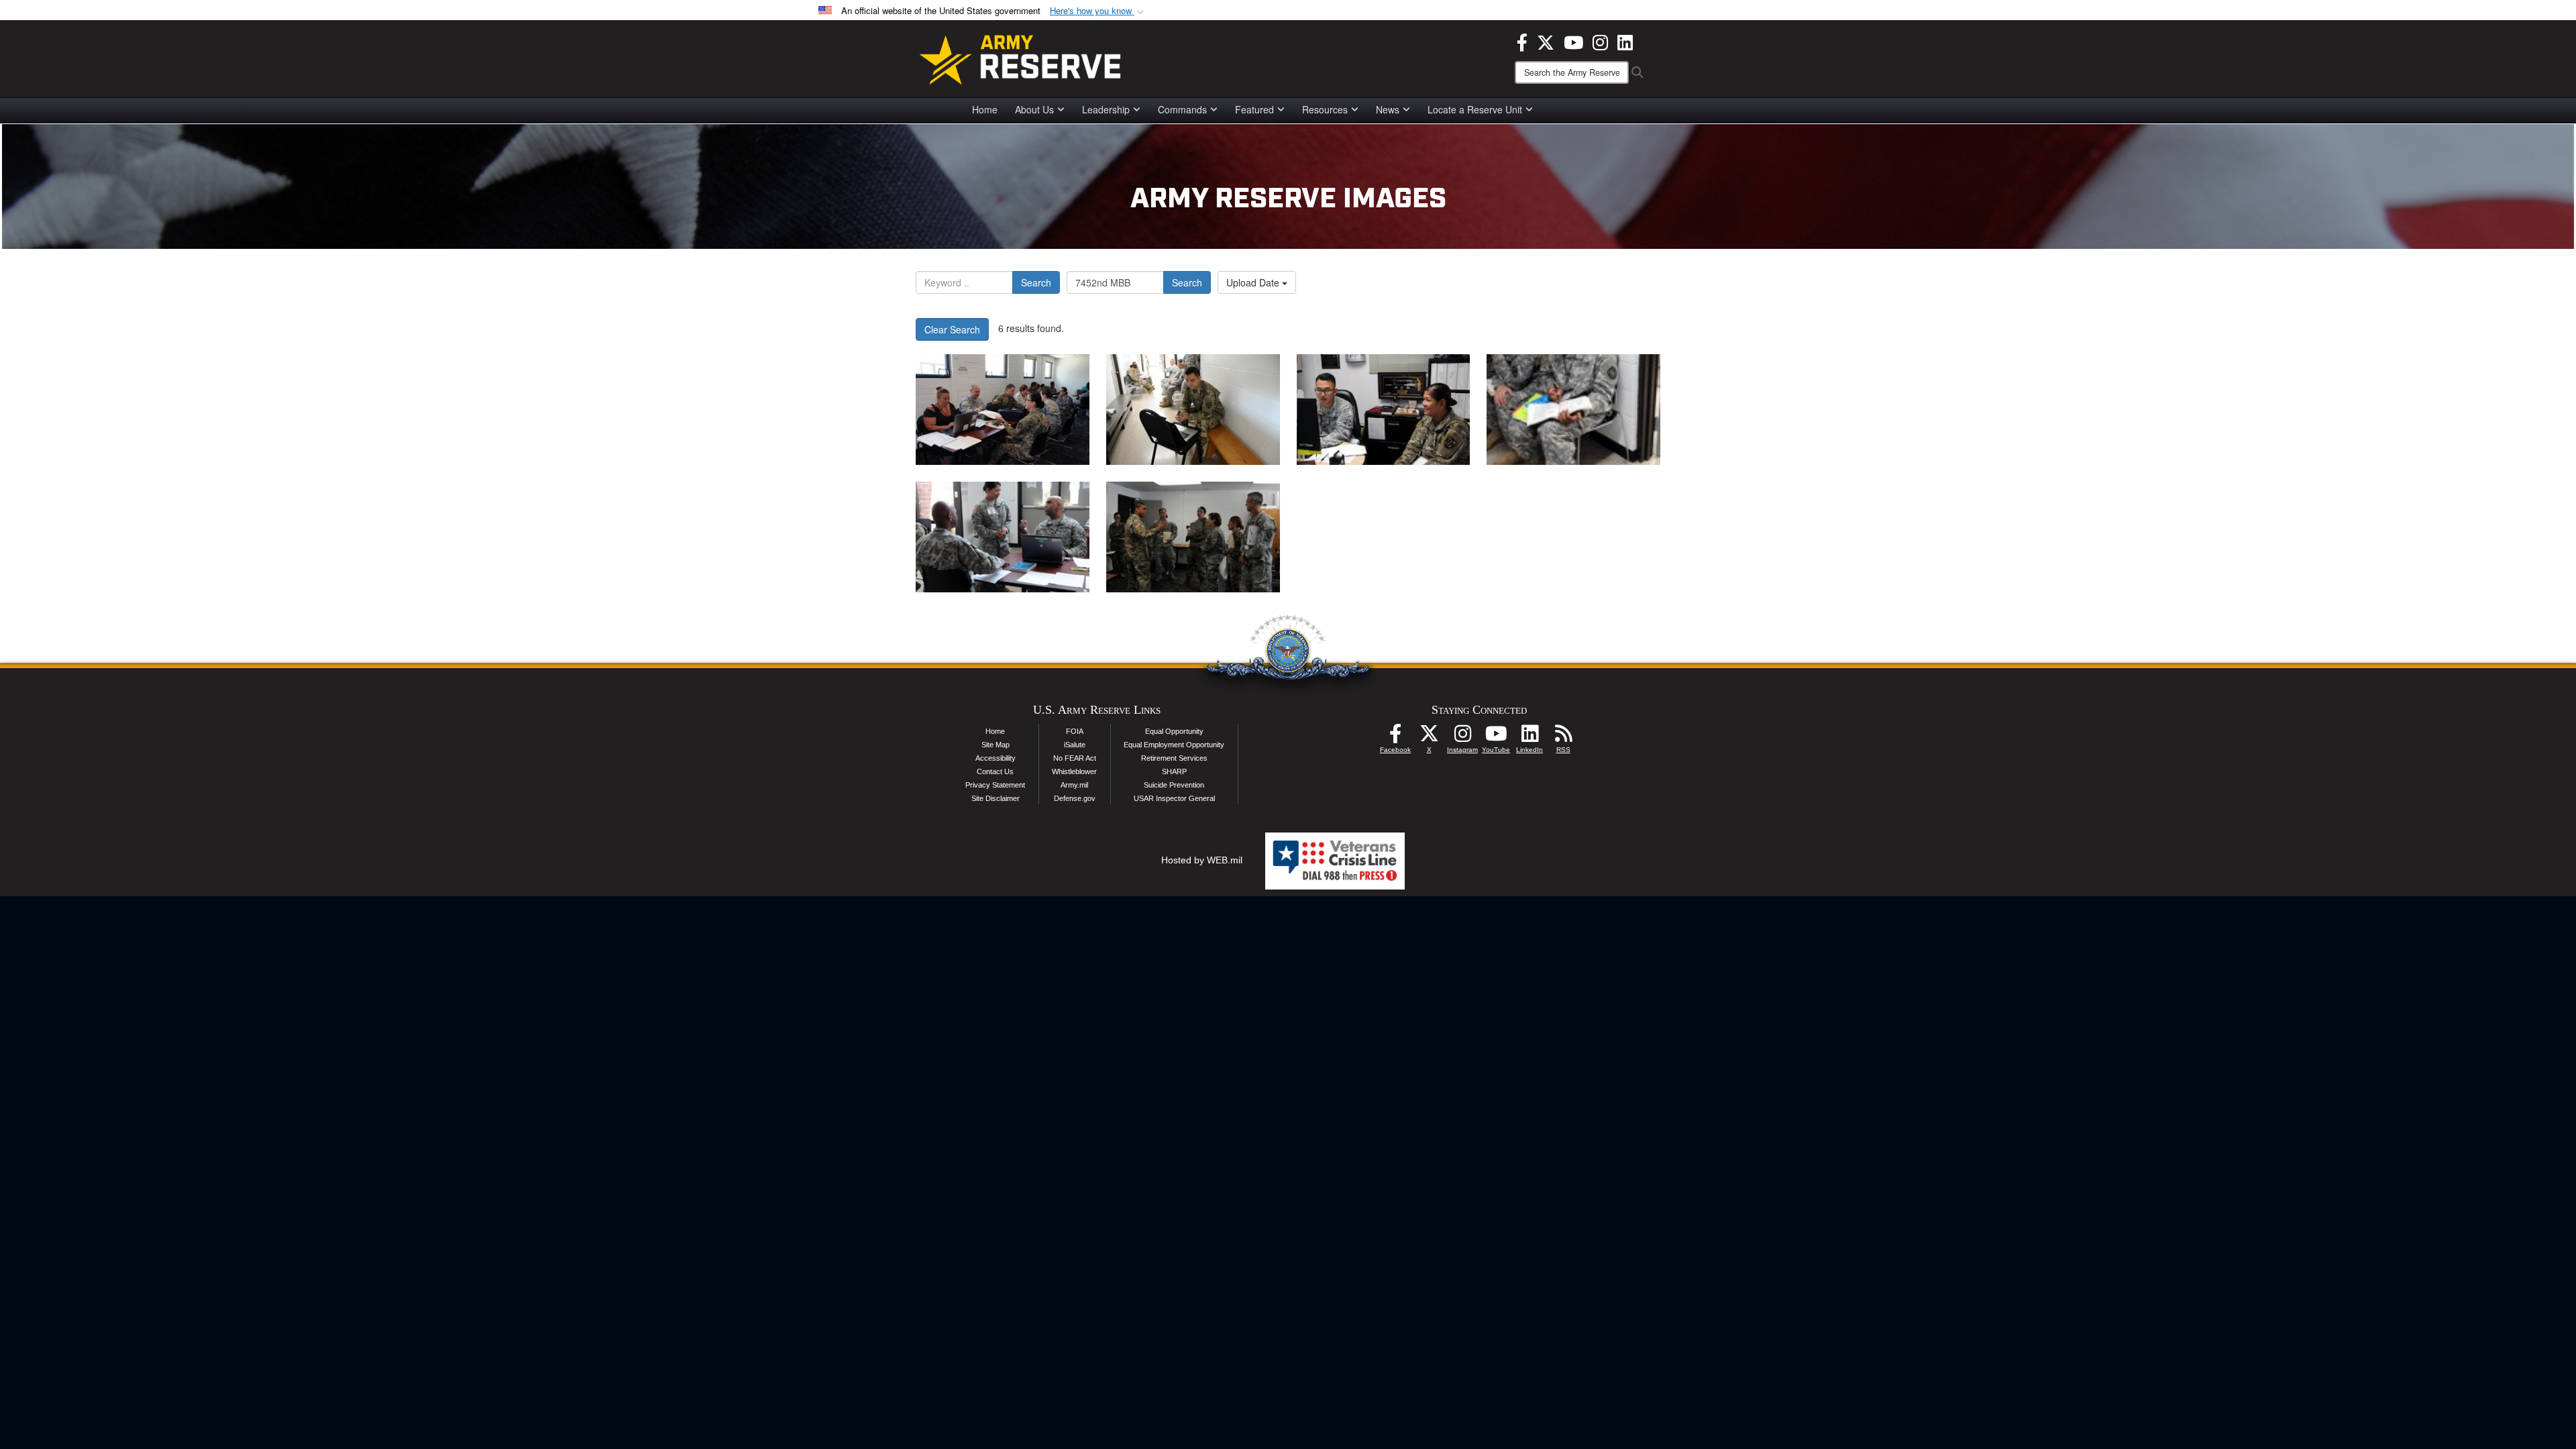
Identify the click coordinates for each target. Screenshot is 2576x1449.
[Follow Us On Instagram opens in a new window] (1462, 737)
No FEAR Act (1075, 758)
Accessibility (996, 758)
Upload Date (1254, 282)
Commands (1182, 109)
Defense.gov (1075, 798)
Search (1036, 282)
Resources (1325, 109)
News (1388, 109)
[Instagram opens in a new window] (1600, 41)
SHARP (1174, 771)
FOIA (1075, 731)
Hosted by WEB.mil (1202, 860)
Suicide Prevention (1174, 785)
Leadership (1106, 109)
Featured (1254, 109)
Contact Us (995, 771)
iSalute (1075, 745)
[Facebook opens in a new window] (1522, 41)
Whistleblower (1074, 771)
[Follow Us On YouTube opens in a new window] (1496, 737)
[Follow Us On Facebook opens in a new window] (1395, 737)
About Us (1034, 109)
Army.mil (1074, 785)
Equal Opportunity (1174, 731)
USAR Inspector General (1174, 798)
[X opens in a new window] (1546, 41)
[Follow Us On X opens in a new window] (1429, 737)
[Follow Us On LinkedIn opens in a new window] (1529, 737)
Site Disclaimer (996, 798)
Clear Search (952, 329)
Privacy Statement (995, 785)
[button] (1098, 11)
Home (985, 109)
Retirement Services (1174, 758)
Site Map (996, 745)
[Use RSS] (1563, 737)
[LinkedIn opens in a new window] (1625, 41)
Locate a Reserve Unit (1475, 109)
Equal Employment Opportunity (1174, 745)
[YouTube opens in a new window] (1573, 41)
